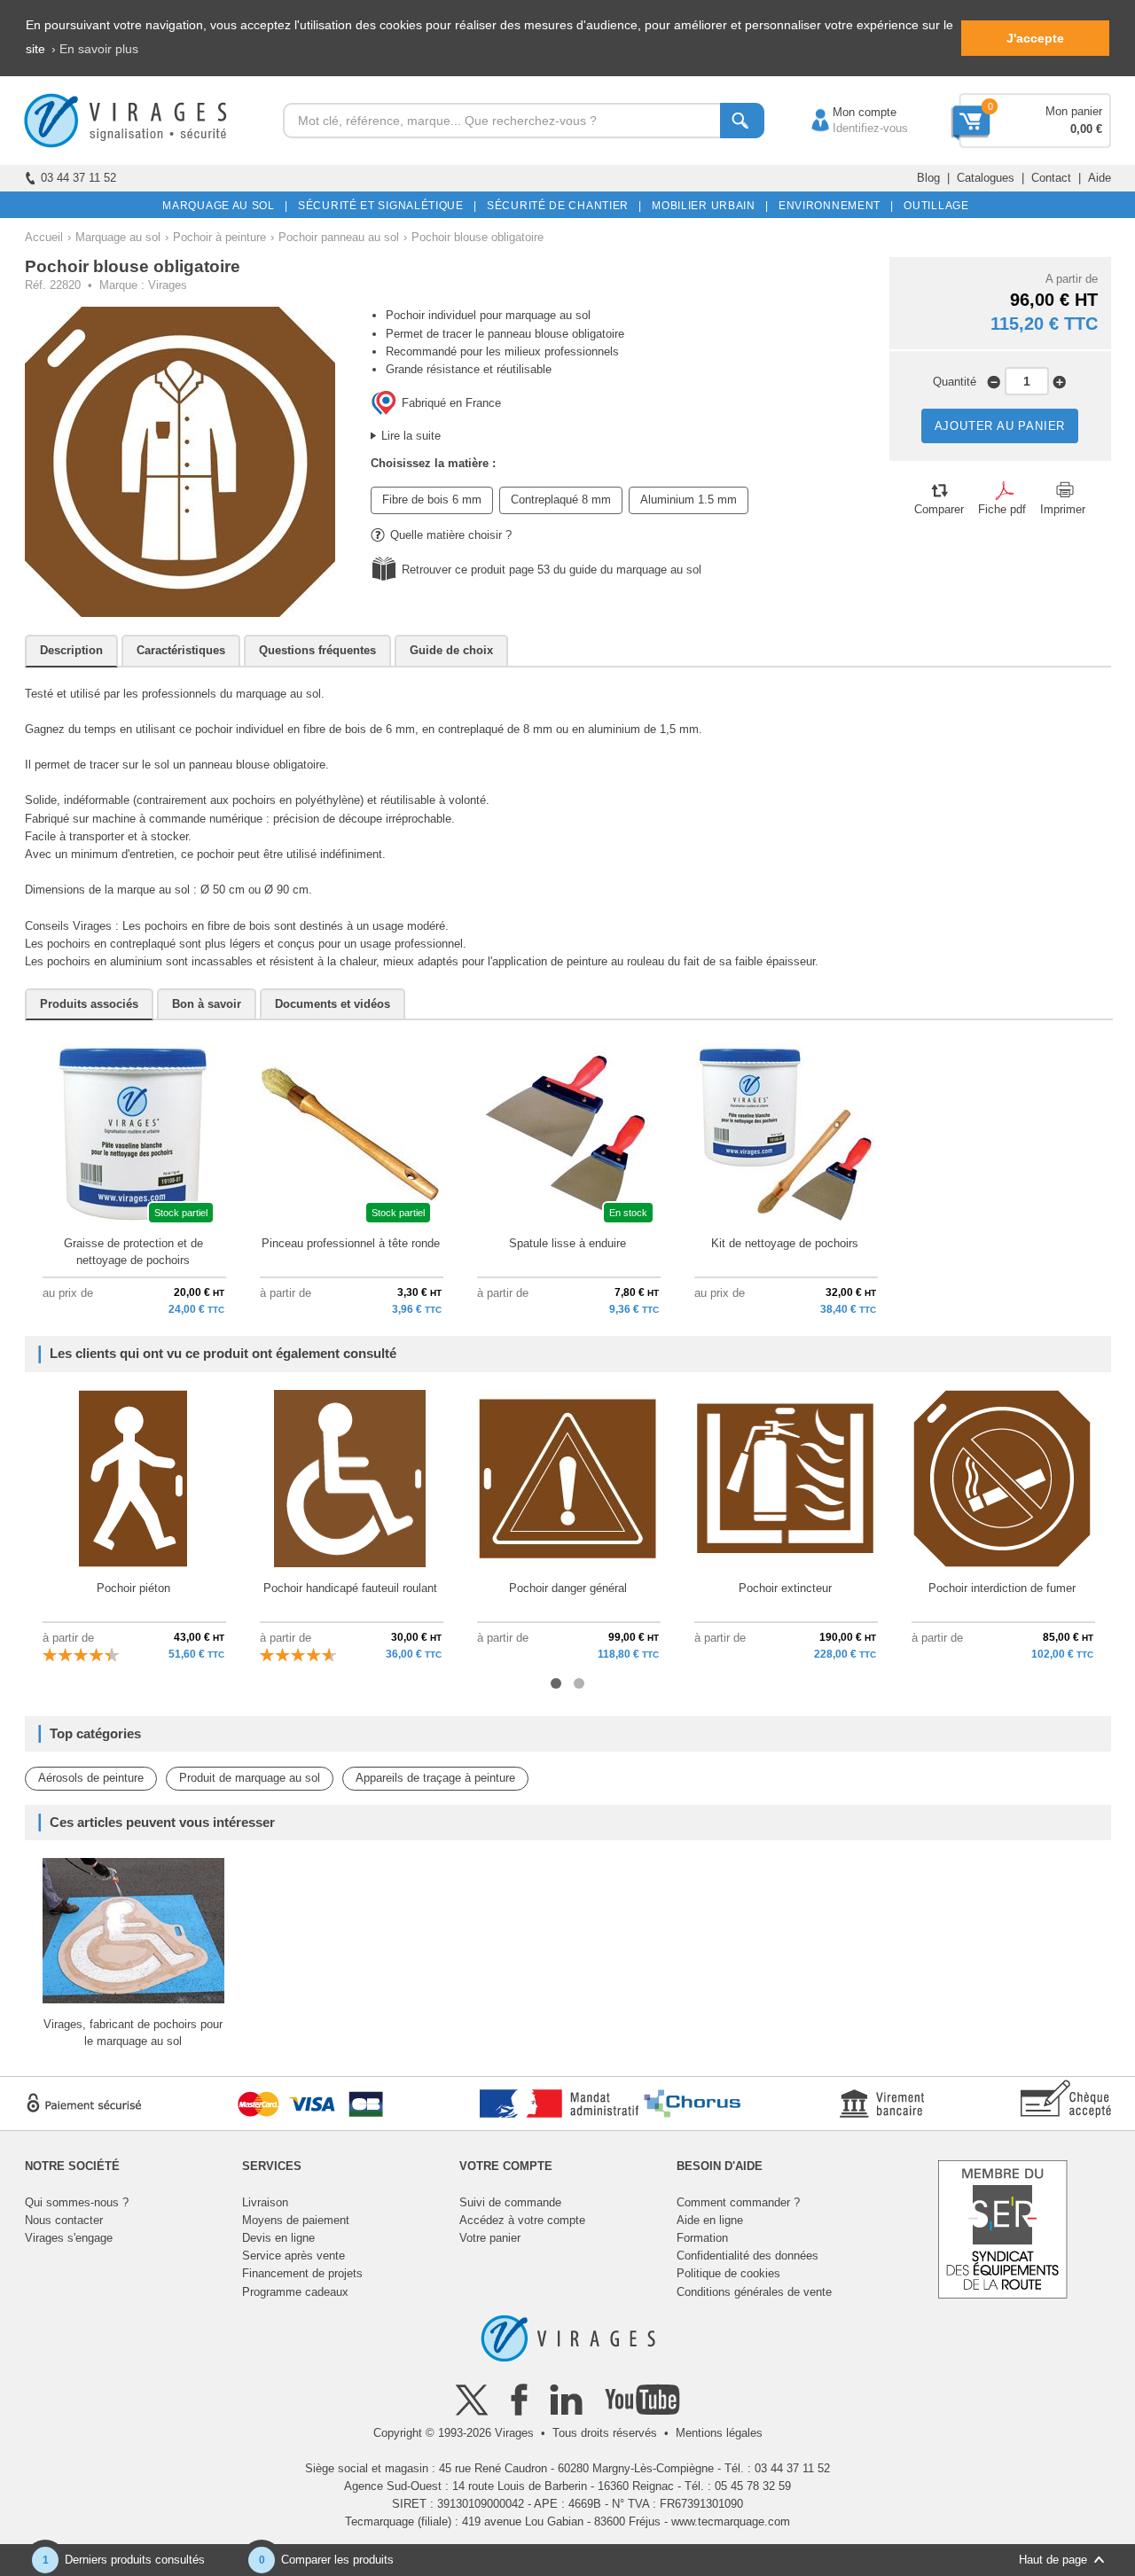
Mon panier (1074, 111)
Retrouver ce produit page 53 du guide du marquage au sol (552, 570)
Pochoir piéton (133, 1588)
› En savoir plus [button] (95, 49)
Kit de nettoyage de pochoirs (785, 1243)
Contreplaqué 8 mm (561, 500)
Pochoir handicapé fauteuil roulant (350, 1588)
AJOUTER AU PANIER (1000, 426)
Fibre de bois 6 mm (432, 500)
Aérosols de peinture (91, 1778)
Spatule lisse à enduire (567, 1243)
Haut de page (1053, 2560)
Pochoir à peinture (219, 237)
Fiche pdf (1002, 509)
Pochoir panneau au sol (339, 237)
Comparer (939, 509)
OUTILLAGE (933, 206)
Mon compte (847, 112)
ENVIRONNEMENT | (833, 206)
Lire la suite (411, 436)
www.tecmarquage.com (731, 2521)
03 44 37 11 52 (78, 178)
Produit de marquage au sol (250, 1778)
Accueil (44, 237)
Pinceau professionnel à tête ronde (351, 1243)
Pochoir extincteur (785, 1588)
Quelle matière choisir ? (451, 535)
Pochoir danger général (568, 1588)
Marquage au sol (118, 237)
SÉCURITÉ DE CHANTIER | (561, 206)
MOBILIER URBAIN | (707, 206)
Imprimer (1063, 509)
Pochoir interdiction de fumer (1002, 1588)
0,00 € (1086, 129)
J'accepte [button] (1035, 38)
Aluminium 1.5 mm (689, 500)
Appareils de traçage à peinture (435, 1778)
